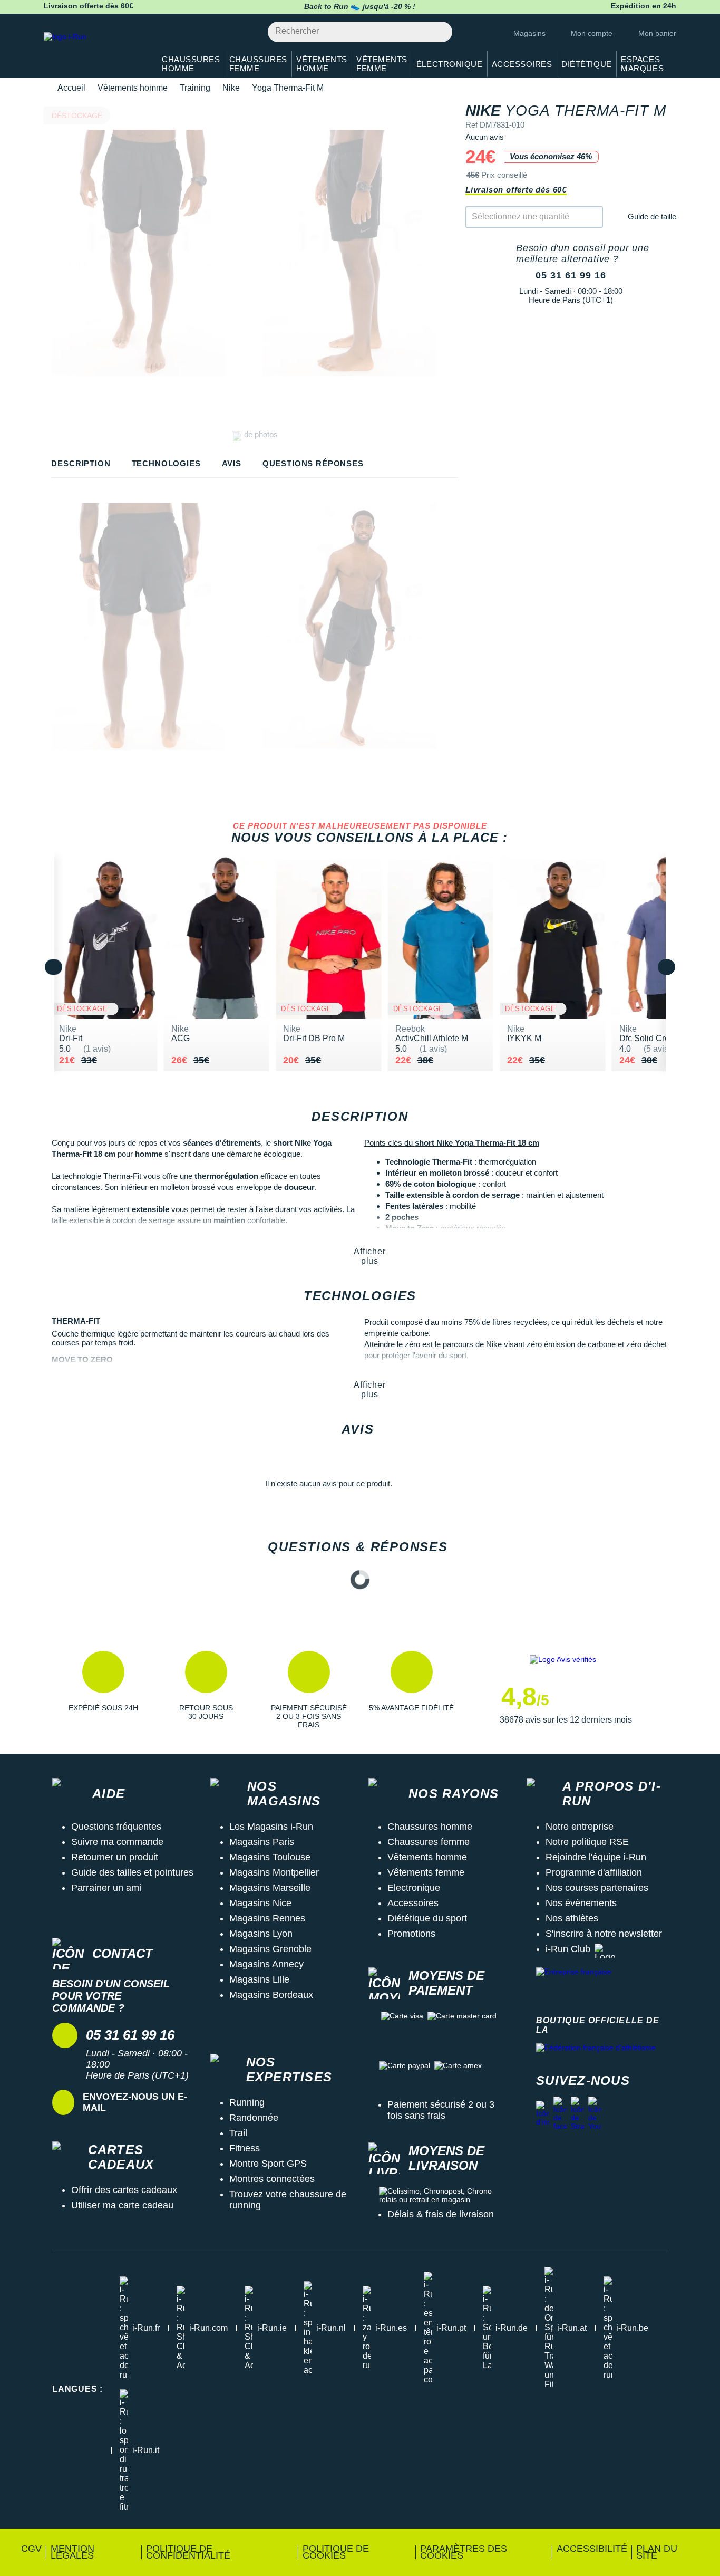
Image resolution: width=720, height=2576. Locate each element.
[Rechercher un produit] (438, 32)
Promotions (411, 1934)
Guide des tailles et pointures (132, 1872)
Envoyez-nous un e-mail (135, 2102)
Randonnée (254, 2118)
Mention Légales (72, 2552)
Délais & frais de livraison (441, 2214)
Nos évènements (581, 1903)
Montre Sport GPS (268, 2164)
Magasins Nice (260, 1903)
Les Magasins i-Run (271, 1827)
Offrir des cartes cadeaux (124, 2190)
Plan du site (657, 2552)
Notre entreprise (580, 1827)
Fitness (245, 2148)
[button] (103, 1690)
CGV (31, 2549)
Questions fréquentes (116, 1827)
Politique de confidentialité (188, 2552)
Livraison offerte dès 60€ (516, 190)
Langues (77, 2389)
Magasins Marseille (270, 1888)
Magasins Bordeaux (271, 1995)
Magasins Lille (259, 1979)
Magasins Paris (262, 1842)
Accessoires (413, 1903)
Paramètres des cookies (464, 2552)
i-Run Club (568, 1949)
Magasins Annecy (266, 1964)
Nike (231, 88)
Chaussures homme (430, 1827)
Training (195, 88)
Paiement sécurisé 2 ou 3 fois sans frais (441, 2110)
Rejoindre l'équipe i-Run (596, 1857)
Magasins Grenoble (270, 1949)
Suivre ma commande (117, 1842)
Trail (238, 2133)
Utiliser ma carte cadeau (122, 2205)
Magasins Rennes (267, 1918)
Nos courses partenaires (597, 1888)
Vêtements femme (426, 1872)
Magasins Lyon (261, 1934)
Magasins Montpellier (274, 1872)
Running (247, 2102)
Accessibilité (592, 2549)
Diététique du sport (427, 1918)
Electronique (414, 1888)
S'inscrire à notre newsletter (604, 1934)
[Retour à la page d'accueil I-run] (94, 50)
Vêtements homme (133, 88)
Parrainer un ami (106, 1888)
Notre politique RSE (587, 1842)
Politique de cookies (336, 2552)
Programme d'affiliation (594, 1872)
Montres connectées (272, 2179)
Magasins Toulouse (270, 1857)
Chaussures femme (429, 1842)
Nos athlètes (572, 1918)
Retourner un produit (115, 1857)
